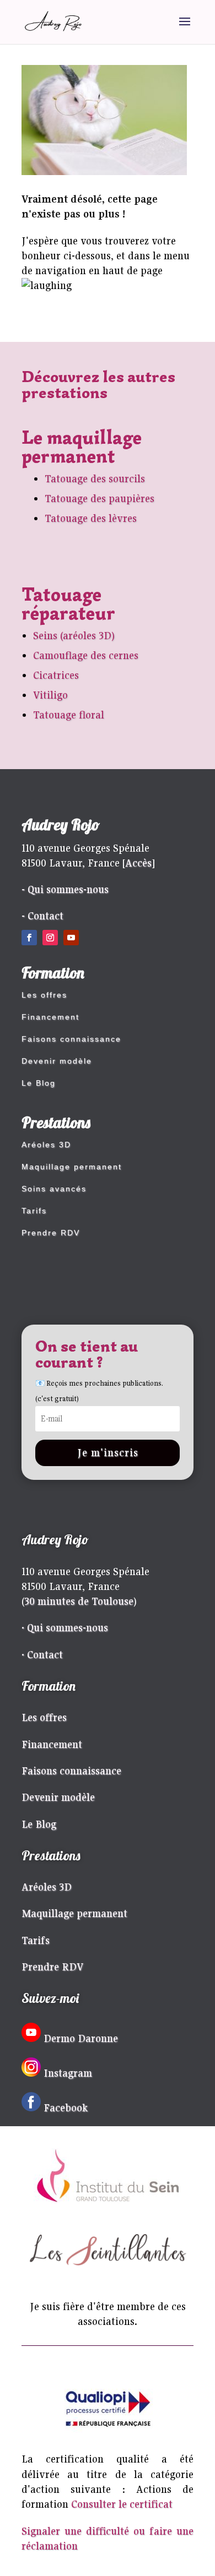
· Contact (42, 1654)
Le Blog (39, 1083)
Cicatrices (56, 675)
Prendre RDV (51, 1233)
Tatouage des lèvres (91, 518)
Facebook (66, 2107)
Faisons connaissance (71, 1039)
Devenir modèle (57, 1061)
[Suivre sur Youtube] (71, 938)
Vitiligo (50, 695)
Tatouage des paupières (100, 498)
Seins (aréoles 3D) (74, 635)
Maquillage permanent (72, 1167)
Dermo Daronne (81, 2038)
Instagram (68, 2073)
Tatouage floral (69, 715)
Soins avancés (54, 1189)
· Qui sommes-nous (65, 1627)
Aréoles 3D (46, 1145)
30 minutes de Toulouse (79, 1601)
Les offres (44, 995)
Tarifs (34, 1211)
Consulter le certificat (122, 2504)
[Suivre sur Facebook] (29, 938)
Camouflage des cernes (86, 655)
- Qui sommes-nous (65, 889)
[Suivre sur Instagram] (50, 938)
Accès (138, 863)
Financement (50, 1017)
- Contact (42, 916)
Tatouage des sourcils (95, 478)
